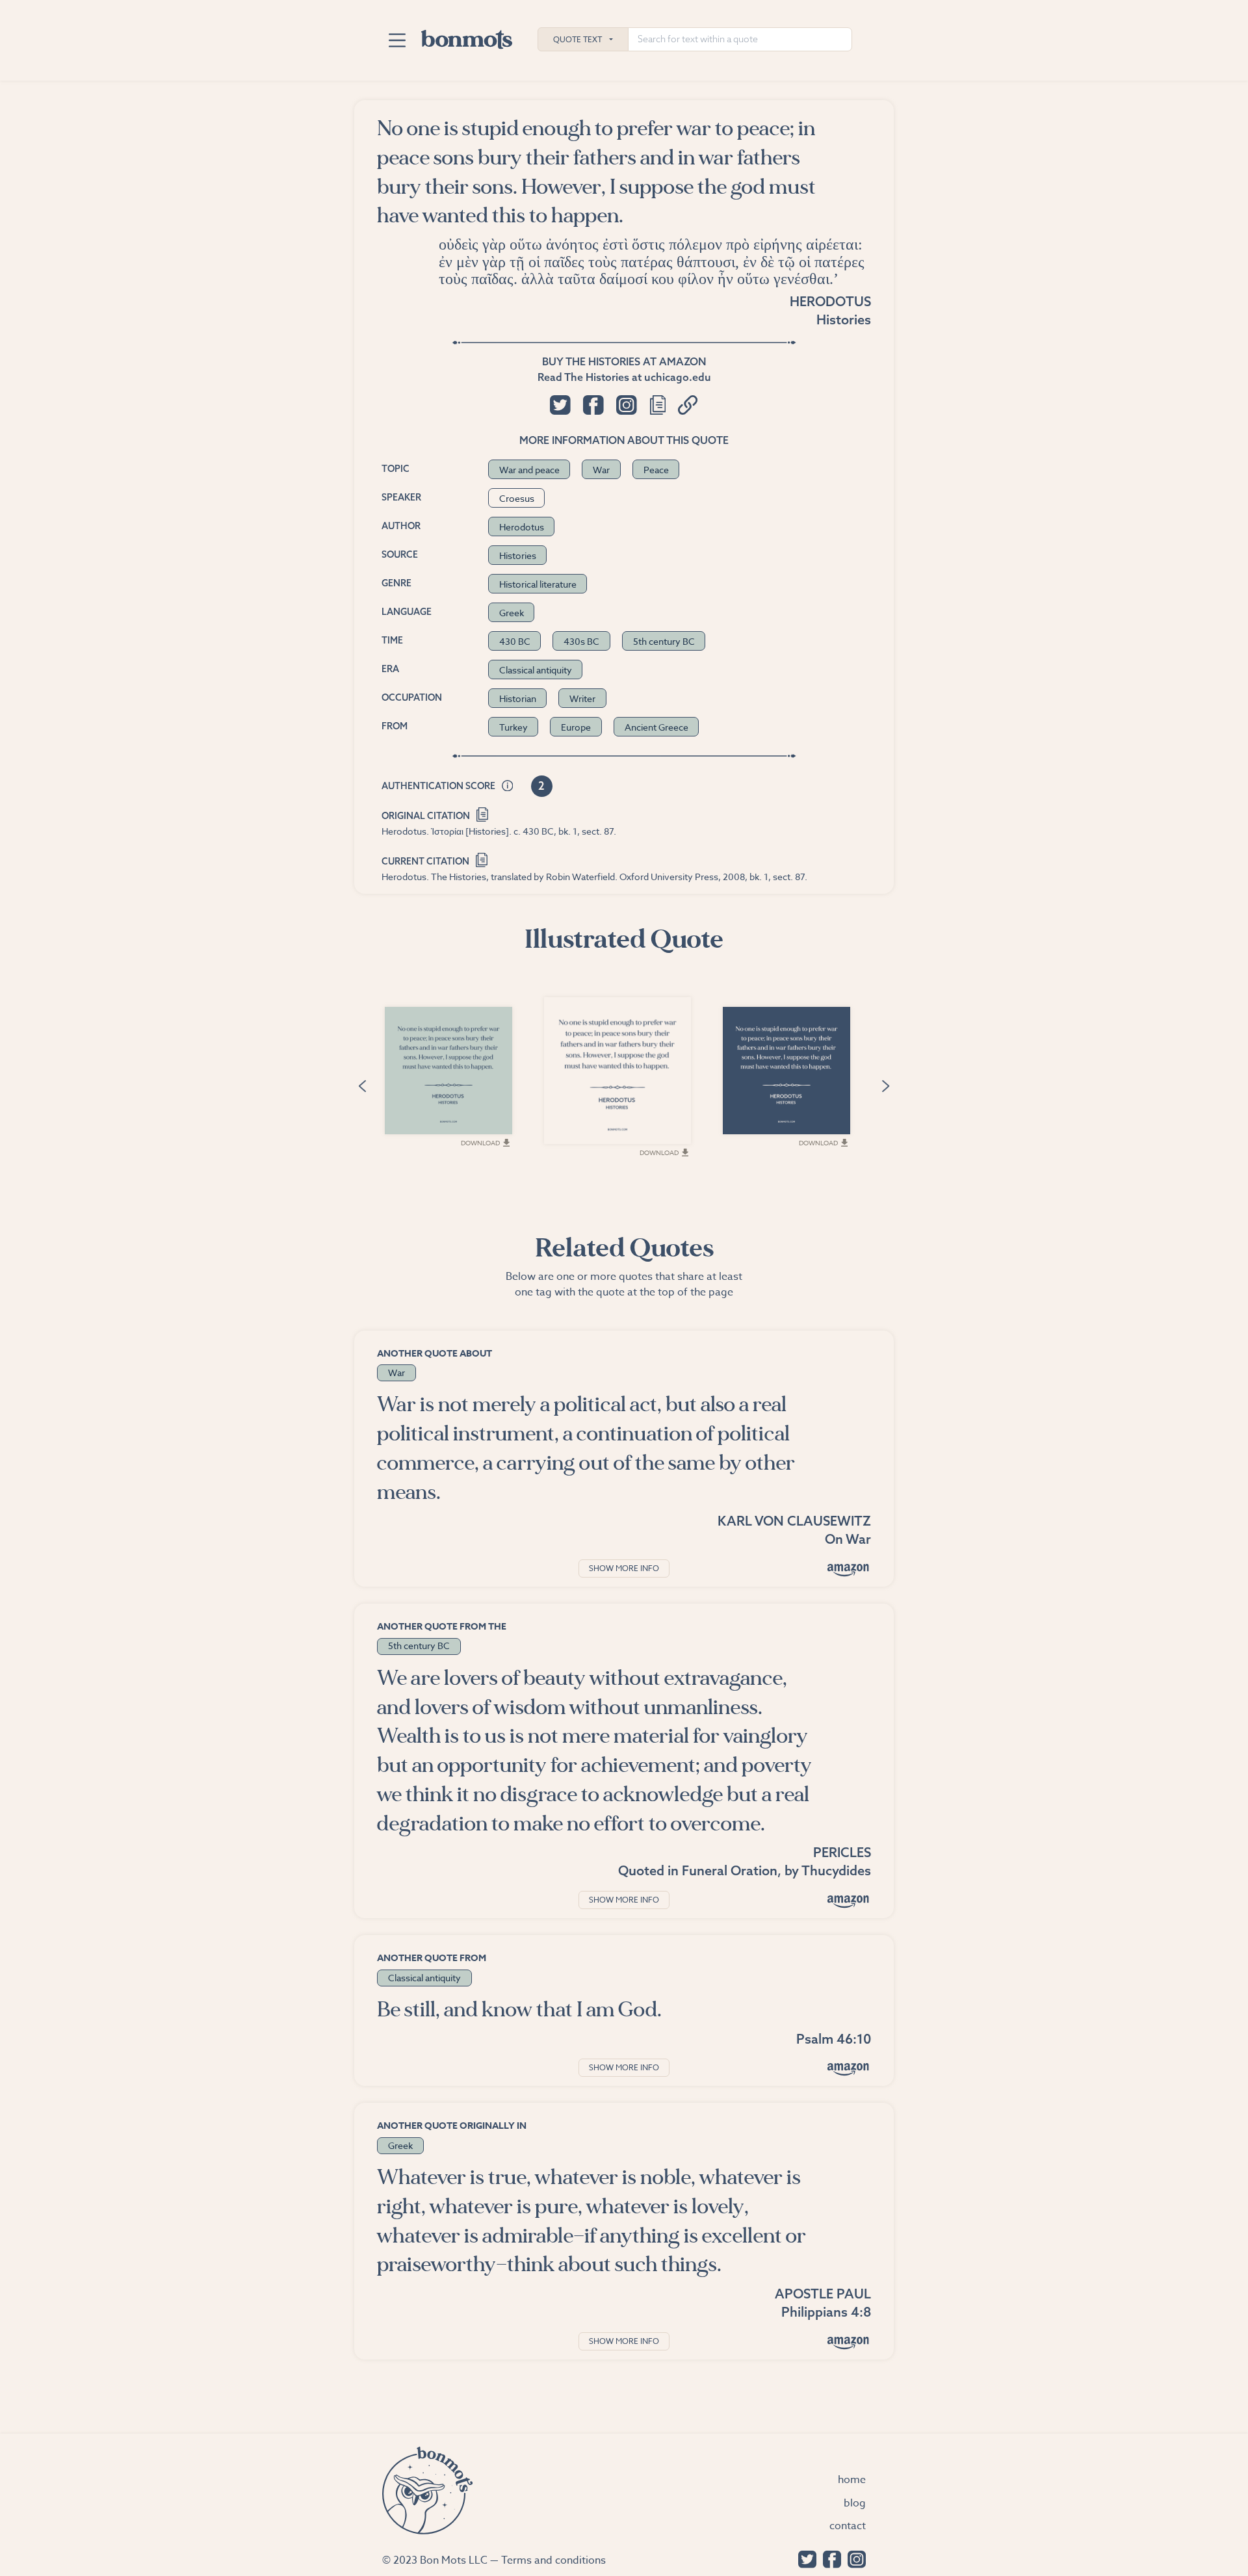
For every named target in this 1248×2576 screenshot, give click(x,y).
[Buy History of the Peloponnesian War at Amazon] (848, 1901)
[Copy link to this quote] (688, 405)
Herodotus (830, 301)
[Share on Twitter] (560, 405)
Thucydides (836, 1870)
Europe (576, 727)
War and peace (529, 470)
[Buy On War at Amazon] (848, 1569)
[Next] (886, 1085)
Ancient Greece (656, 727)
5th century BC (664, 641)
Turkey (513, 727)
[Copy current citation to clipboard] (482, 858)
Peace (656, 470)
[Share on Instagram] (626, 405)
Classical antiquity (536, 670)
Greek (512, 613)
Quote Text (578, 39)
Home (852, 2480)
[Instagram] (853, 2558)
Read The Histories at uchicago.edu (624, 377)
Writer (582, 698)
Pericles (842, 1852)
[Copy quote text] (658, 405)
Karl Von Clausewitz (794, 1521)
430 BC (515, 641)
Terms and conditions (553, 2560)
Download (480, 1143)
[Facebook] (829, 2558)
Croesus (517, 498)
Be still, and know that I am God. (519, 2010)
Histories (844, 319)
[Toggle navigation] (397, 40)
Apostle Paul (823, 2294)
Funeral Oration (730, 1870)
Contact (848, 2526)
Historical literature (538, 584)
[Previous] (362, 1085)
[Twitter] (804, 2558)
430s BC (581, 641)
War (601, 470)
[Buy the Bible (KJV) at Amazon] (848, 2069)
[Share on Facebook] (593, 405)
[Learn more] (508, 787)
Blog (855, 2503)
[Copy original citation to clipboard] (483, 813)
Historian (518, 698)
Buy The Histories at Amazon (624, 361)
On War (848, 1539)
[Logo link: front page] (467, 36)
